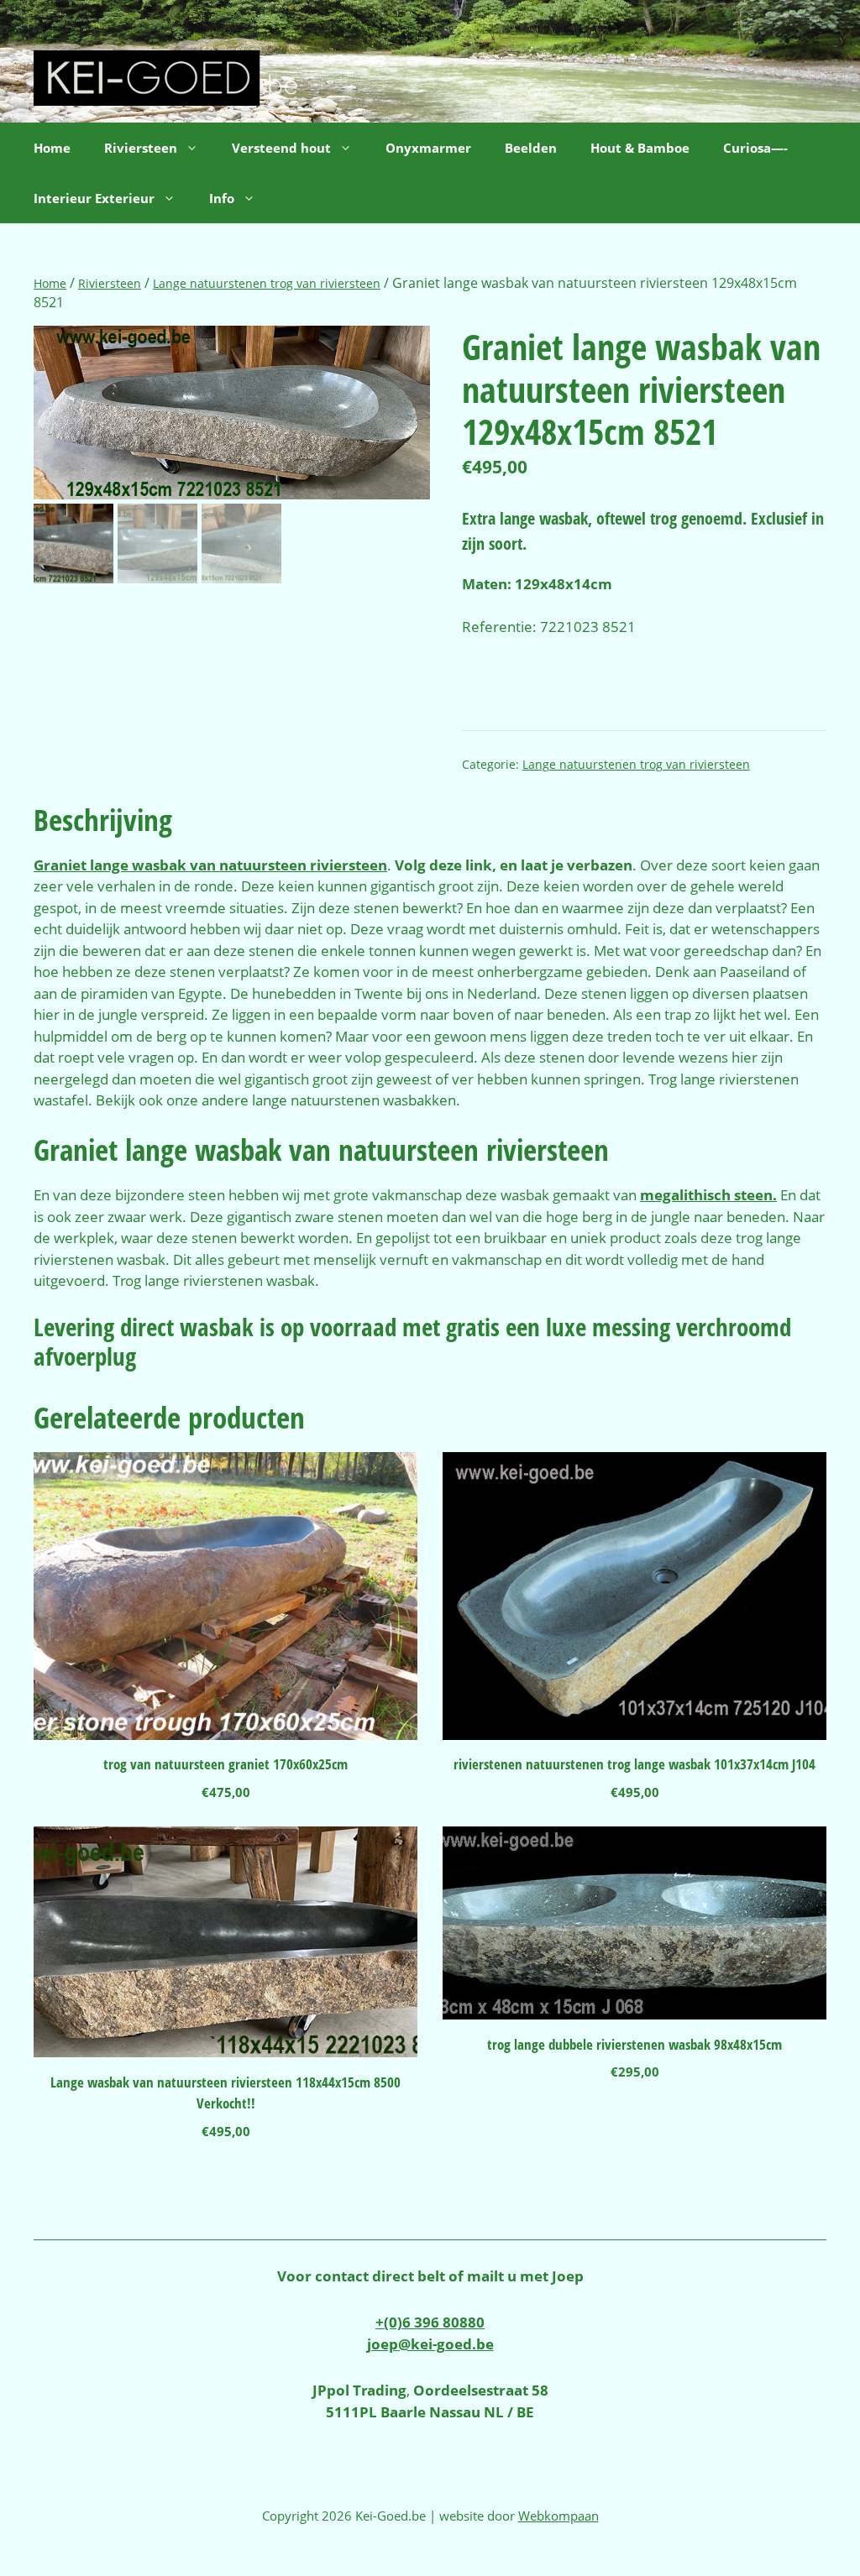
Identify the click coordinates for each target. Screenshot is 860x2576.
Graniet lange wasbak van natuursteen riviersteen (210, 865)
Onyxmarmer (428, 148)
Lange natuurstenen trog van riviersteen (267, 283)
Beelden (531, 148)
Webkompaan (558, 2516)
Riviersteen (110, 283)
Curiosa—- (755, 148)
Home (52, 148)
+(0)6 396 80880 (430, 2322)
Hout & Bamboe (640, 148)
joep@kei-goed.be (430, 2344)
